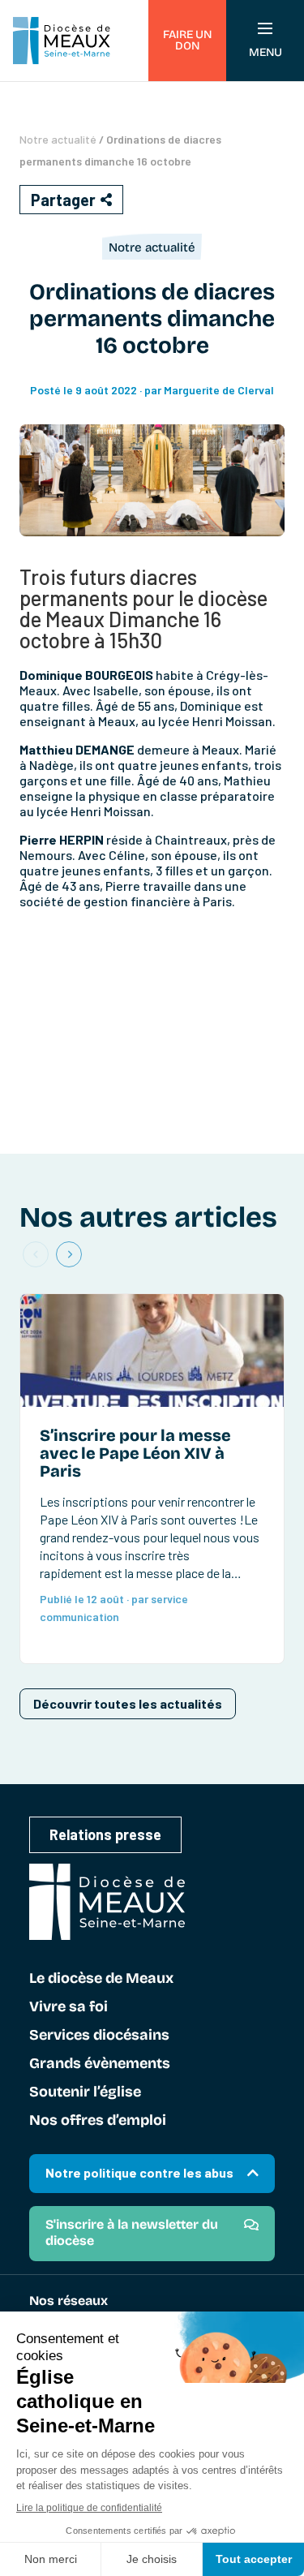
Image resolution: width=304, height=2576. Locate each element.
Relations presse (105, 1834)
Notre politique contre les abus (139, 2172)
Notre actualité (58, 139)
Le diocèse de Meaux (101, 1979)
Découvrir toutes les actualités (128, 1703)
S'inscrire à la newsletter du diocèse (132, 2232)
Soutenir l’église (85, 2092)
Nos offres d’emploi (98, 2121)
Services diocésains (99, 2036)
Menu (265, 52)
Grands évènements (100, 2064)
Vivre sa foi (69, 2007)
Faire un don (187, 40)
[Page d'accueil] (62, 41)
